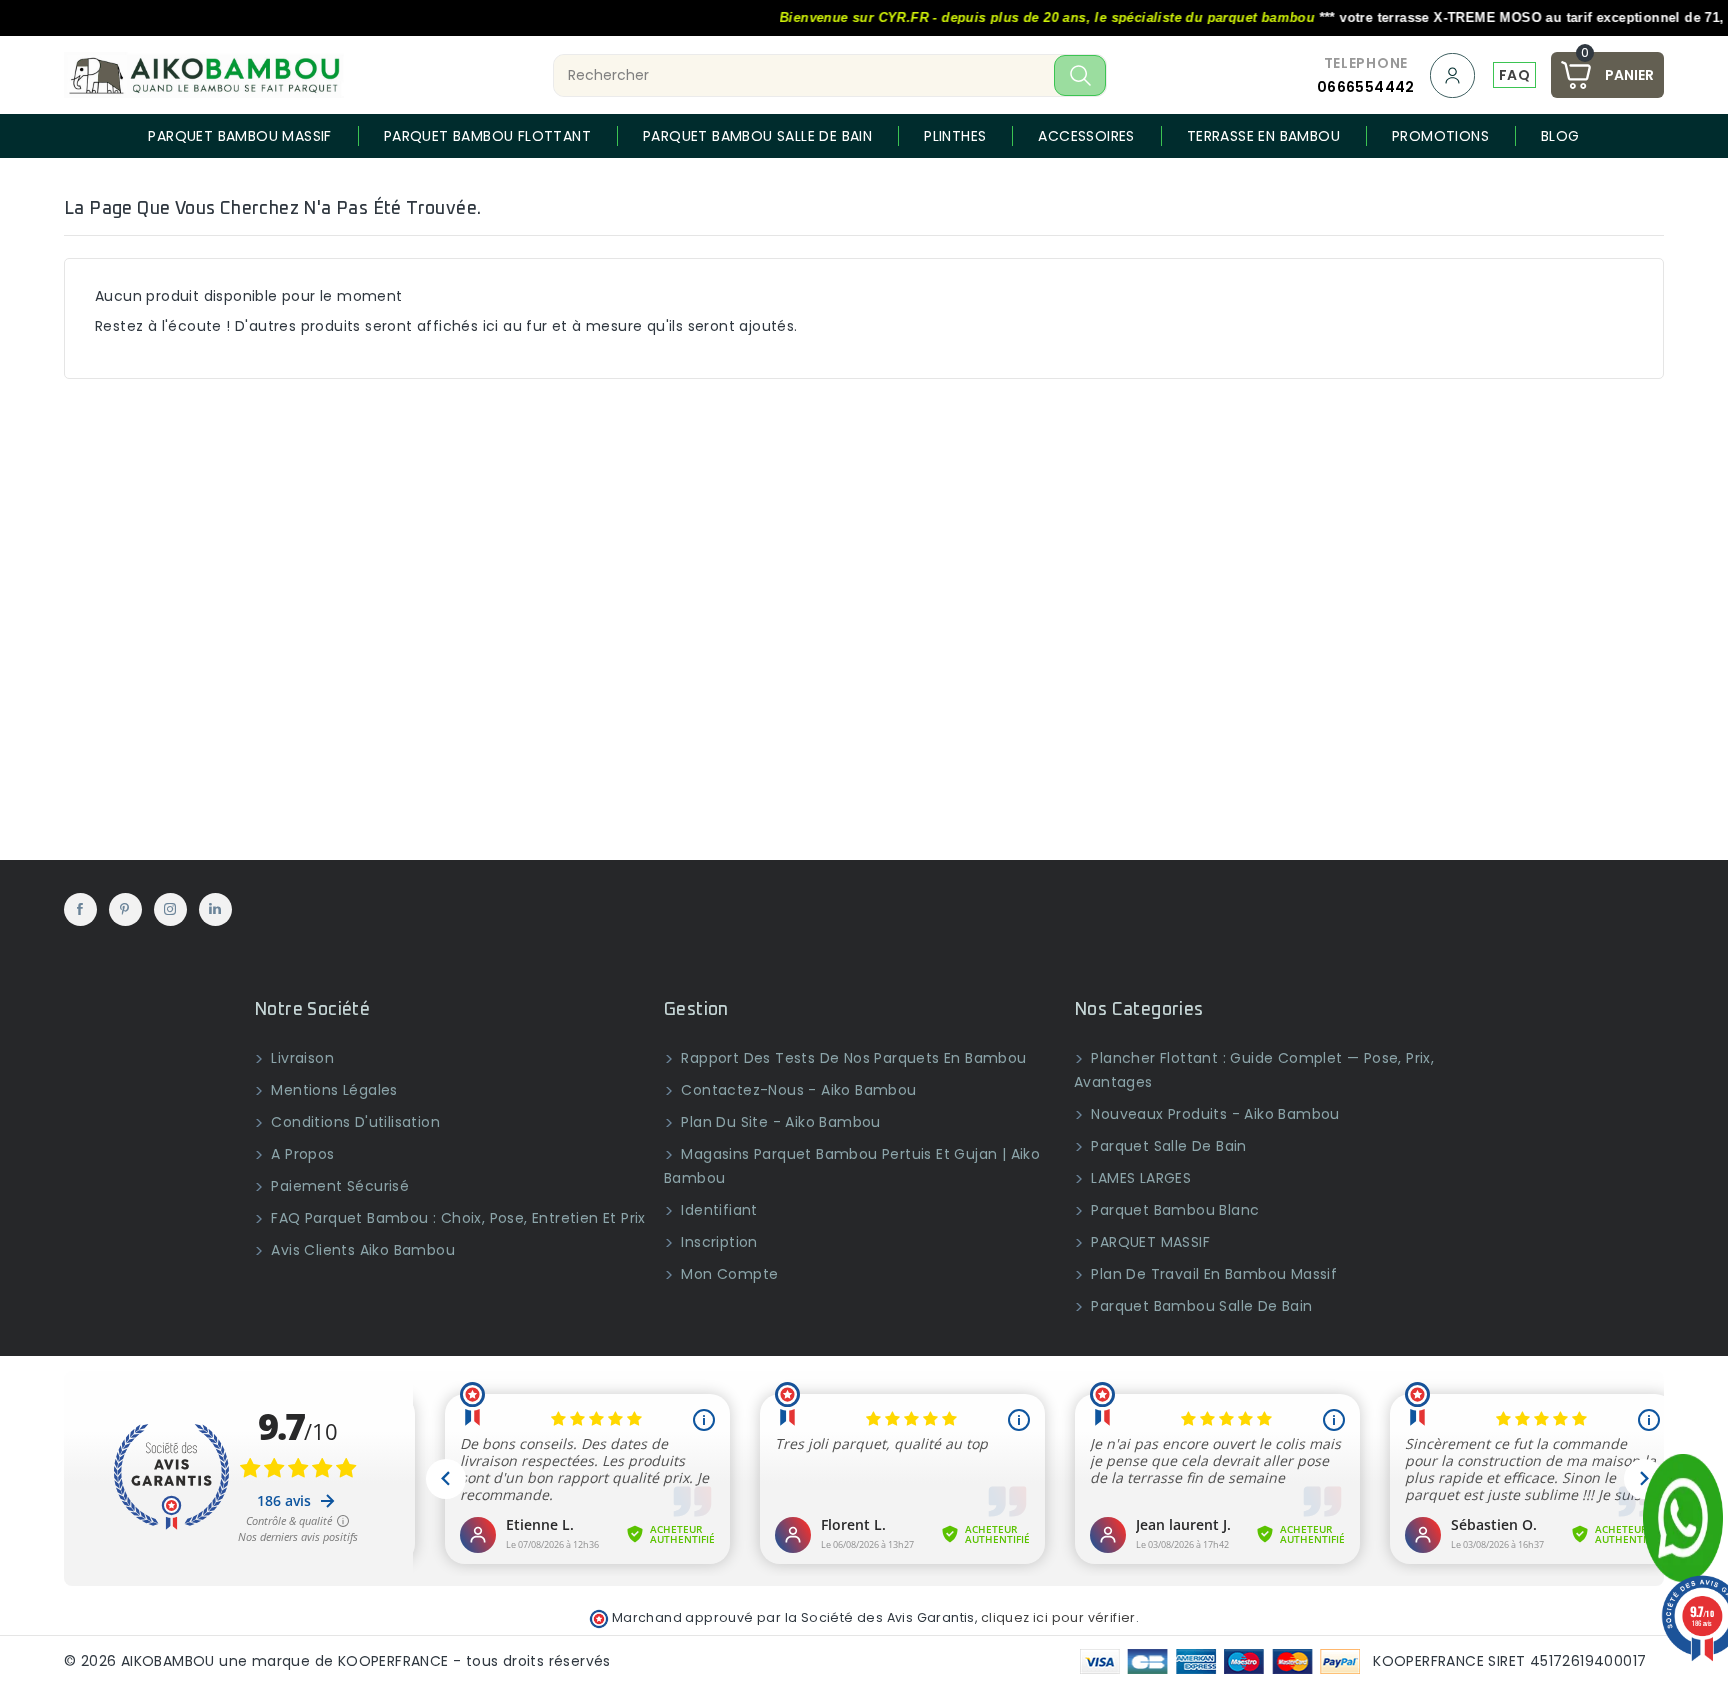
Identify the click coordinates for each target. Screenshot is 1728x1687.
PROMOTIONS (1440, 136)
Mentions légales (332, 1090)
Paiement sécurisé (338, 1186)
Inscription (717, 1242)
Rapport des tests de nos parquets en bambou (852, 1058)
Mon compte (727, 1274)
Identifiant (717, 1210)
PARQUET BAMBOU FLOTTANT (487, 136)
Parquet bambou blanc (1173, 1210)
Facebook (80, 909)
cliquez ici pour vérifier (1058, 1617)
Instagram (170, 909)
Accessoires (1086, 136)
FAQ (1514, 75)
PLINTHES (955, 136)
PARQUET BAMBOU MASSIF (239, 136)
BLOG (1560, 136)
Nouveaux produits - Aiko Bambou (1213, 1114)
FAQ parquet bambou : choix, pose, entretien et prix (456, 1218)
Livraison (300, 1058)
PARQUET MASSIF (1148, 1242)
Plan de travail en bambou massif (1212, 1274)
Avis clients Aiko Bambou (361, 1250)
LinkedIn (215, 909)
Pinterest (125, 909)
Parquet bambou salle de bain (757, 136)
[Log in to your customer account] (1454, 75)
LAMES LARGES (1139, 1178)
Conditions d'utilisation (353, 1122)
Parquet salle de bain (1167, 1146)
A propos (301, 1154)
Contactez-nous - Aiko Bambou (797, 1090)
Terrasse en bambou (1263, 136)
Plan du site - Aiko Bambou (779, 1122)
